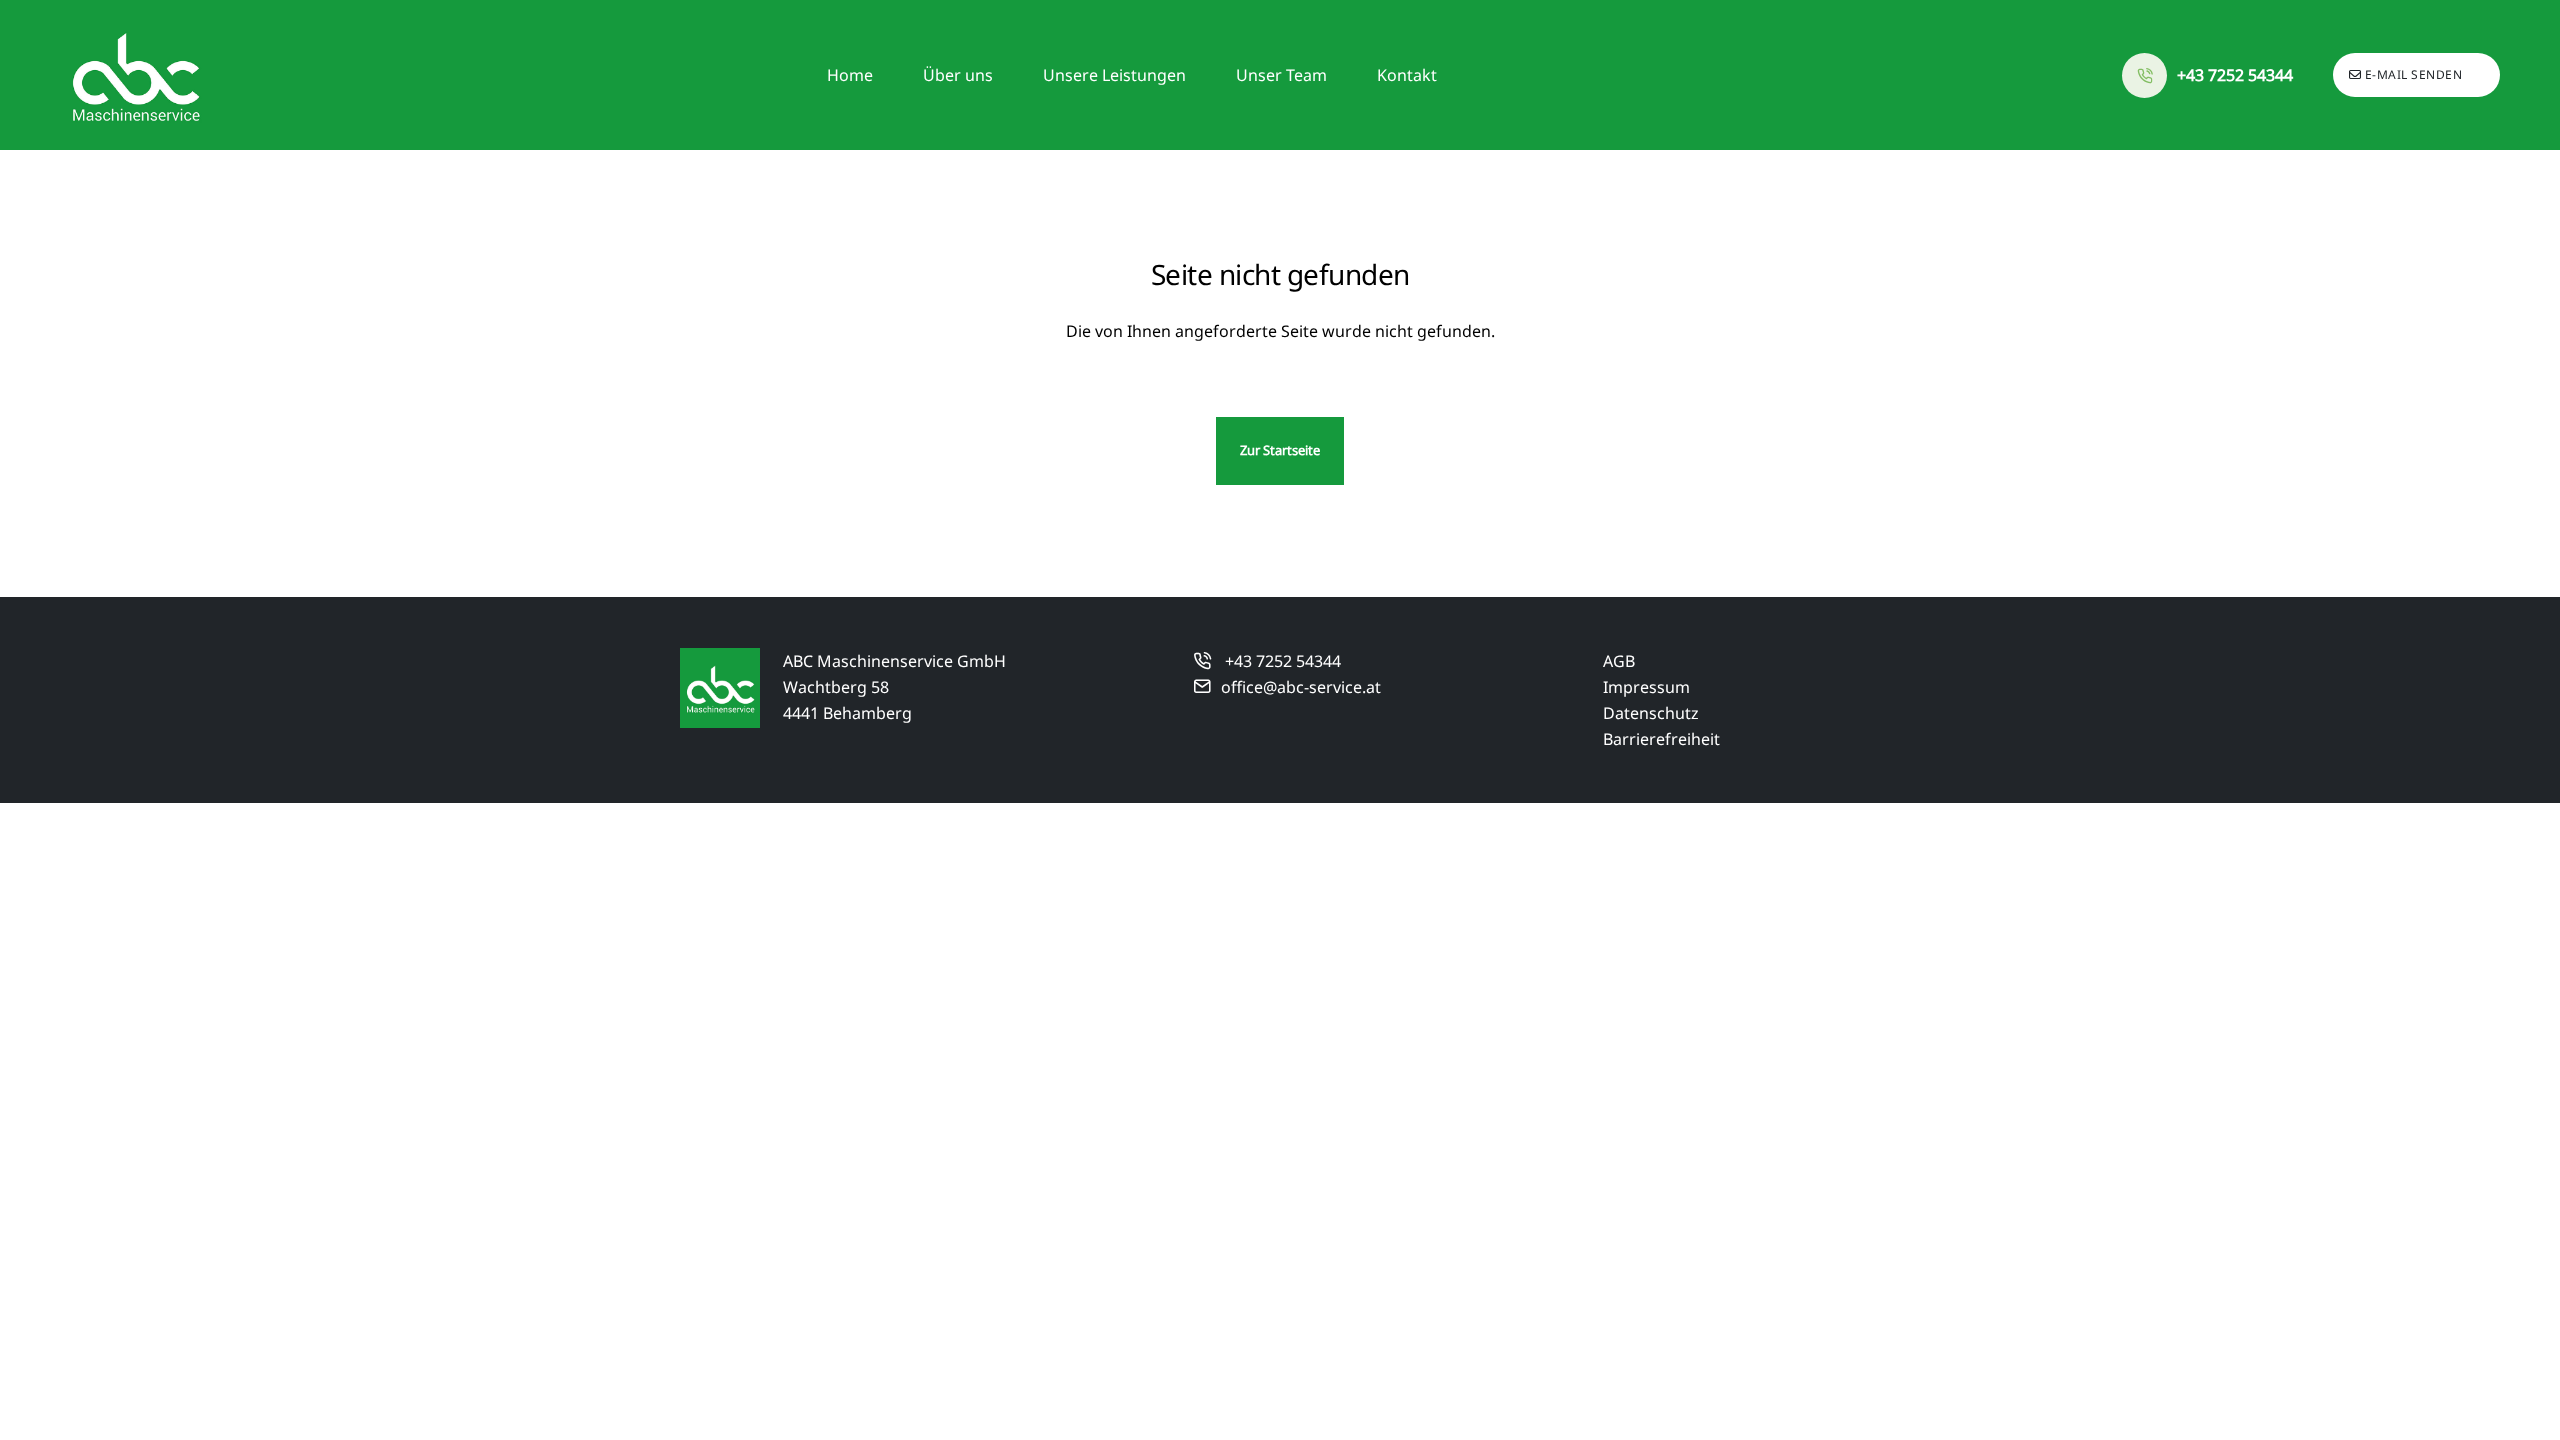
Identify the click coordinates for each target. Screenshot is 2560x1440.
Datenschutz (1651, 713)
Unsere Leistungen (1114, 75)
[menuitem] (850, 75)
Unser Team (1281, 75)
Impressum (1646, 687)
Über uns (958, 75)
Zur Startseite (1280, 450)
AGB (1619, 661)
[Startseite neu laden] (135, 75)
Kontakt (1407, 75)
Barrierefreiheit (1661, 739)
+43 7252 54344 (1283, 661)
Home (850, 75)
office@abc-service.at (1301, 687)
